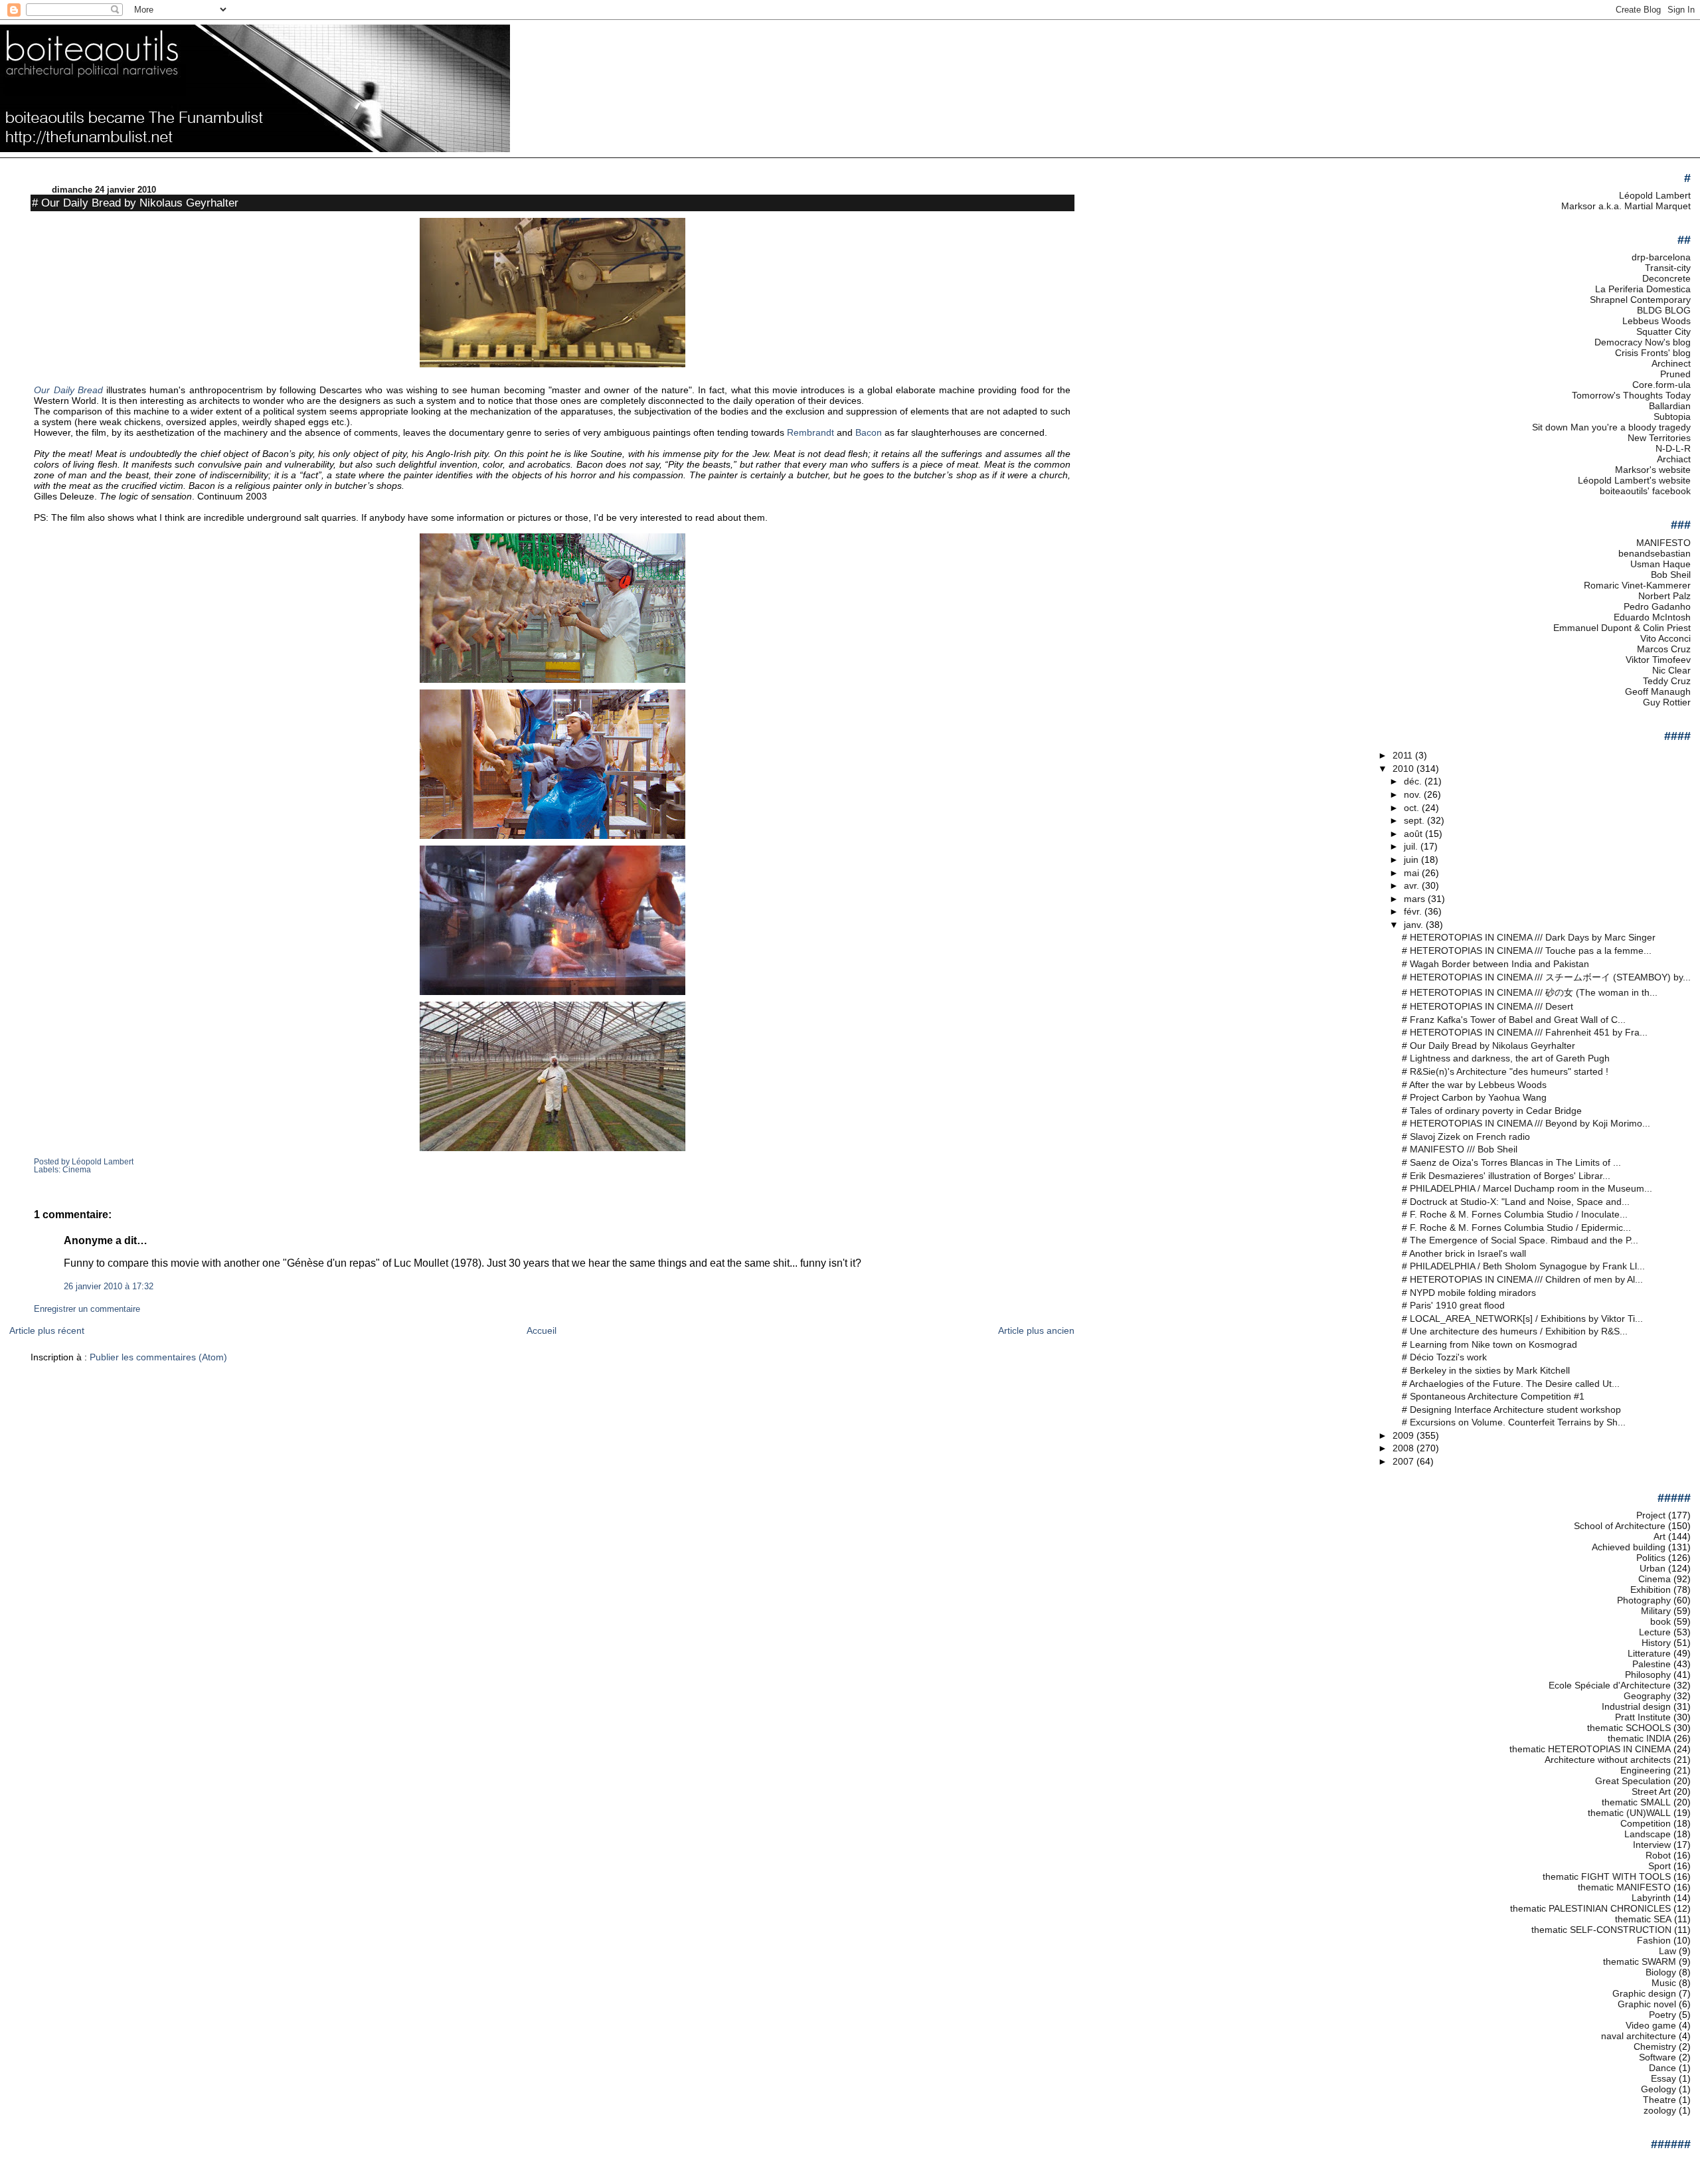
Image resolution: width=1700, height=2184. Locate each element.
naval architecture (1639, 2036)
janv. (1415, 925)
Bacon (869, 432)
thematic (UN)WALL (1629, 1813)
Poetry (1662, 2015)
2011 (1404, 755)
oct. (1413, 808)
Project (1651, 1515)
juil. (1412, 846)
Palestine (1652, 1664)
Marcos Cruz (1664, 649)
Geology (1658, 2089)
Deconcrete (1666, 278)
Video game (1651, 2025)
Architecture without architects (1608, 1760)
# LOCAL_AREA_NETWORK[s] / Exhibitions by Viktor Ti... (1522, 1319)
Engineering (1646, 1770)
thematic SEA (1643, 1919)
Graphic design (1644, 1993)
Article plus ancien (1036, 1330)
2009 (1404, 1435)
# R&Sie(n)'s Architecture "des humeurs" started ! (1505, 1071)
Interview (1652, 1845)
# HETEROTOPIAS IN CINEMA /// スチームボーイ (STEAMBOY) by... (1546, 977)
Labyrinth (1651, 1898)
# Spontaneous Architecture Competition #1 (1493, 1396)
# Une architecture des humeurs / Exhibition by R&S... (1515, 1331)
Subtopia (1672, 416)
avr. (1413, 885)
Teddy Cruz (1667, 681)
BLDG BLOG (1664, 310)
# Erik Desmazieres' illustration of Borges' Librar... (1506, 1176)
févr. (1414, 911)
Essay (1663, 2078)
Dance (1662, 2068)
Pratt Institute (1643, 1717)
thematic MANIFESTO (1624, 1887)
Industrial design (1636, 1706)
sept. (1415, 820)
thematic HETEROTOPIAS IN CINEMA (1590, 1749)
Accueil (542, 1330)
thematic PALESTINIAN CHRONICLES (1590, 1908)
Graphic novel (1647, 2004)
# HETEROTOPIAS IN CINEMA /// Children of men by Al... (1522, 1279)
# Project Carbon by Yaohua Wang (1474, 1097)
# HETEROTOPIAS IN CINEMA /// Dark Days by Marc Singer (1529, 937)
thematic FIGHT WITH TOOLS (1607, 1876)
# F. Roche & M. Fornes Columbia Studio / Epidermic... (1516, 1228)
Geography (1647, 1696)
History (1656, 1643)
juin (1412, 860)
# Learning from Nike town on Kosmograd (1489, 1344)
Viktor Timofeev (1658, 660)
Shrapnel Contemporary (1640, 300)
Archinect (1671, 363)
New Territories (1659, 438)
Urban (1653, 1568)
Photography (1644, 1600)
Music (1664, 1983)
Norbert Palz (1664, 596)
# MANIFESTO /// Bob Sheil (1460, 1149)
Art (1659, 1536)
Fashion (1654, 1940)
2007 (1404, 1461)
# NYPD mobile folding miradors (1469, 1293)
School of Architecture (1620, 1526)
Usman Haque (1660, 564)
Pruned (1675, 374)
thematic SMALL (1636, 1802)
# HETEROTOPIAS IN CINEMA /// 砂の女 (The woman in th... (1530, 992)
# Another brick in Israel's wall (1464, 1253)
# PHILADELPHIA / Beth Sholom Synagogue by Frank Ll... (1523, 1266)
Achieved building (1629, 1547)
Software (1657, 2057)
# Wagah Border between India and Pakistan (1495, 964)
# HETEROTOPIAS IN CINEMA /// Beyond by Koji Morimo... (1526, 1123)
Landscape (1648, 1834)
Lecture (1655, 1632)
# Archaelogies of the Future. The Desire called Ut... (1511, 1384)
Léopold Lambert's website (1634, 480)
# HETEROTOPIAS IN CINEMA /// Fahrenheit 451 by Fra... (1525, 1032)
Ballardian (1670, 406)
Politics (1651, 1558)
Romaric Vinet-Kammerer (1637, 585)
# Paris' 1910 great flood (1453, 1305)
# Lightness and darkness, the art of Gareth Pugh (1506, 1058)
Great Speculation (1633, 1781)
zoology (1660, 2110)
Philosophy (1648, 1675)
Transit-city (1668, 268)
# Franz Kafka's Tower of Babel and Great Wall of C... (1514, 1020)
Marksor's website (1653, 470)
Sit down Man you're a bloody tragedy (1611, 427)
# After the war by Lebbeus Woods (1474, 1085)
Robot (1658, 1855)
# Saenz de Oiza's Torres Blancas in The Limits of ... (1511, 1162)
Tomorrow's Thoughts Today (1631, 395)
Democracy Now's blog (1643, 342)
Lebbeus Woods (1657, 321)
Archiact (1674, 459)
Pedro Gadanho (1657, 606)
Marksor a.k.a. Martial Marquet (1626, 206)
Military (1656, 1611)
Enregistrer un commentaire (87, 1309)
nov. (1414, 794)
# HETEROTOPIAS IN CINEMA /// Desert (1487, 1006)
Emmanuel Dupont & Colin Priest (1622, 628)
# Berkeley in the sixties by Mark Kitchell (1486, 1370)
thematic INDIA (1639, 1738)
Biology (1661, 1972)
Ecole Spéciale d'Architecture (1610, 1685)
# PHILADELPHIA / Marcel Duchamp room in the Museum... (1527, 1188)
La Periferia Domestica (1643, 289)
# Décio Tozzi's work (1444, 1357)
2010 (1404, 769)
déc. (1414, 781)
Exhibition (1651, 1590)
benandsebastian (1655, 553)
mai (1413, 873)
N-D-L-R (1673, 448)
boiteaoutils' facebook (1645, 491)
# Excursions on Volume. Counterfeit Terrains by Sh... (1514, 1422)
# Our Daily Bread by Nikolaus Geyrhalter (135, 203)
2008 (1404, 1448)
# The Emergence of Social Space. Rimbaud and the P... (1520, 1240)
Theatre (1659, 2100)
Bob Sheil (1671, 575)
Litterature (1649, 1653)
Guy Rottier (1667, 702)
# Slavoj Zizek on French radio (1466, 1137)
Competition (1646, 1823)
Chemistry (1655, 2047)
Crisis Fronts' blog (1653, 353)
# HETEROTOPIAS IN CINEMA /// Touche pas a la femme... (1527, 951)
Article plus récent (47, 1330)
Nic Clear (1671, 670)
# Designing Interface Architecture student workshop (1511, 1410)
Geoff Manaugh (1658, 691)
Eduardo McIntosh (1652, 617)
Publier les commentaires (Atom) (158, 1357)
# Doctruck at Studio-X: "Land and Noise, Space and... (1516, 1202)
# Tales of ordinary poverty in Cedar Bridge (1492, 1111)
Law (1667, 1951)
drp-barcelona (1661, 257)
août (1414, 834)
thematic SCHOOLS (1629, 1728)
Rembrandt (810, 432)
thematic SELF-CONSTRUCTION (1601, 1930)
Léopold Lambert (1655, 195)
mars (1416, 899)
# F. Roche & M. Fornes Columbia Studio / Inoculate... (1515, 1214)
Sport (1659, 1866)
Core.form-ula (1661, 385)
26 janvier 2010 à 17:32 (109, 1287)
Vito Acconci (1665, 638)
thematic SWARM (1640, 1961)
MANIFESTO (1663, 543)
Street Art (1651, 1791)
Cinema (77, 1170)
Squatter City (1663, 331)
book (1660, 1621)
